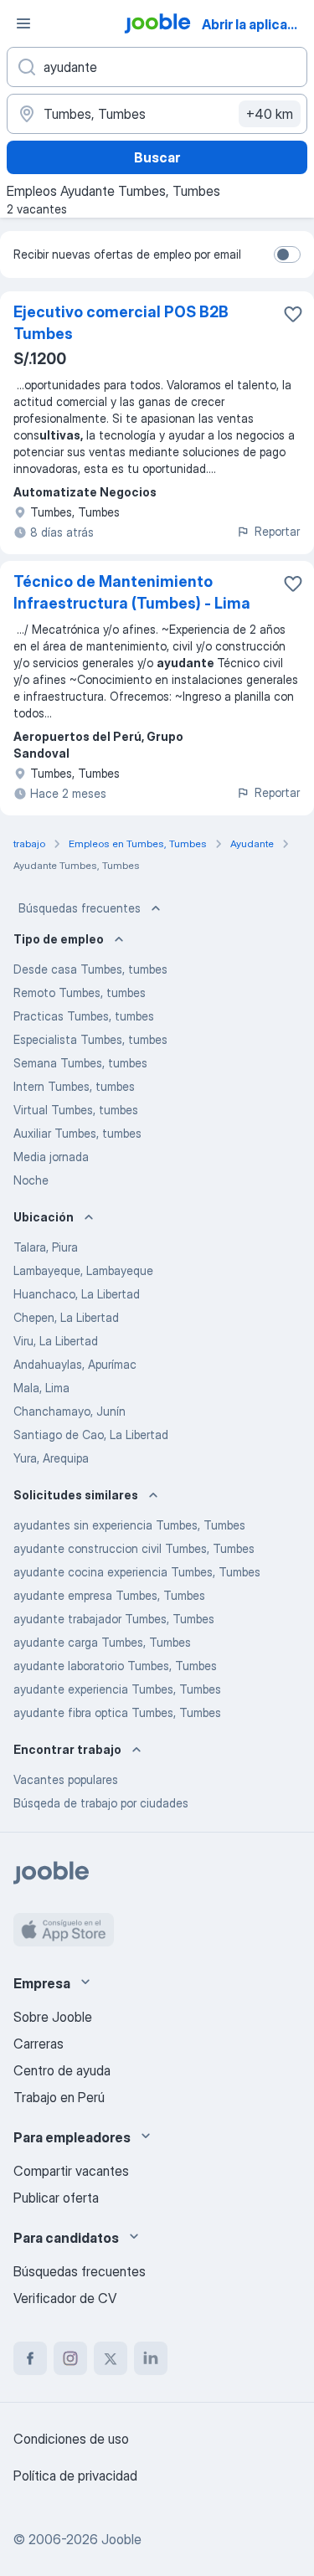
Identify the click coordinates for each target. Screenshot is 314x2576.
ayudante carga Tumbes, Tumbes (102, 1642)
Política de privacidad (75, 2476)
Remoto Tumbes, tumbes (80, 992)
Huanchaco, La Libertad (77, 1294)
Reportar (277, 531)
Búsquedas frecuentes (80, 908)
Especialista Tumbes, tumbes (90, 1039)
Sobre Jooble (53, 2017)
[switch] (287, 255)
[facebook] (30, 2358)
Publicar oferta (56, 2198)
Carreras (39, 2044)
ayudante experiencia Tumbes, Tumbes (117, 1689)
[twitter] (111, 2358)
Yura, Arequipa (51, 1458)
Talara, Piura (46, 1247)
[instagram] (70, 2358)
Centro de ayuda (62, 2070)
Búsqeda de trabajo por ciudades (101, 1803)
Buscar (157, 157)
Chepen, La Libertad (66, 1317)
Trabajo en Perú (59, 2097)
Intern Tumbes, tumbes (74, 1086)
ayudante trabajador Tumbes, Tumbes (114, 1619)
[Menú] (23, 23)
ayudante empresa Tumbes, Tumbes (109, 1595)
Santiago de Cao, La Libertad (91, 1435)
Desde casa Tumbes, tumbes (90, 969)
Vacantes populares (66, 1779)
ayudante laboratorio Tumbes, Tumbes (115, 1666)
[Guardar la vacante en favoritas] (293, 314)
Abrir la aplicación (257, 24)
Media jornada (51, 1157)
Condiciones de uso (71, 2439)
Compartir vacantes (71, 2171)
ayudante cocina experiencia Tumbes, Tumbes (137, 1572)
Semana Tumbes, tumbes (80, 1063)
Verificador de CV (65, 2298)
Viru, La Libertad (56, 1341)
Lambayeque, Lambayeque (83, 1270)
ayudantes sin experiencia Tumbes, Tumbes (129, 1525)
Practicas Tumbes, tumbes (84, 1016)
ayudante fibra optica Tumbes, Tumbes (117, 1712)
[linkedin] (151, 2358)
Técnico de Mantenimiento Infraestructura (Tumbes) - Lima (132, 592)
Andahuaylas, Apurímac (75, 1364)
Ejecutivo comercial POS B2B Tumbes (121, 323)
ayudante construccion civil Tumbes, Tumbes (134, 1548)
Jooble (121, 2539)
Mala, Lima (41, 1388)
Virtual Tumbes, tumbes (76, 1110)
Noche (31, 1180)
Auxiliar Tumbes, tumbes (77, 1133)
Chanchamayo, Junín (69, 1411)
